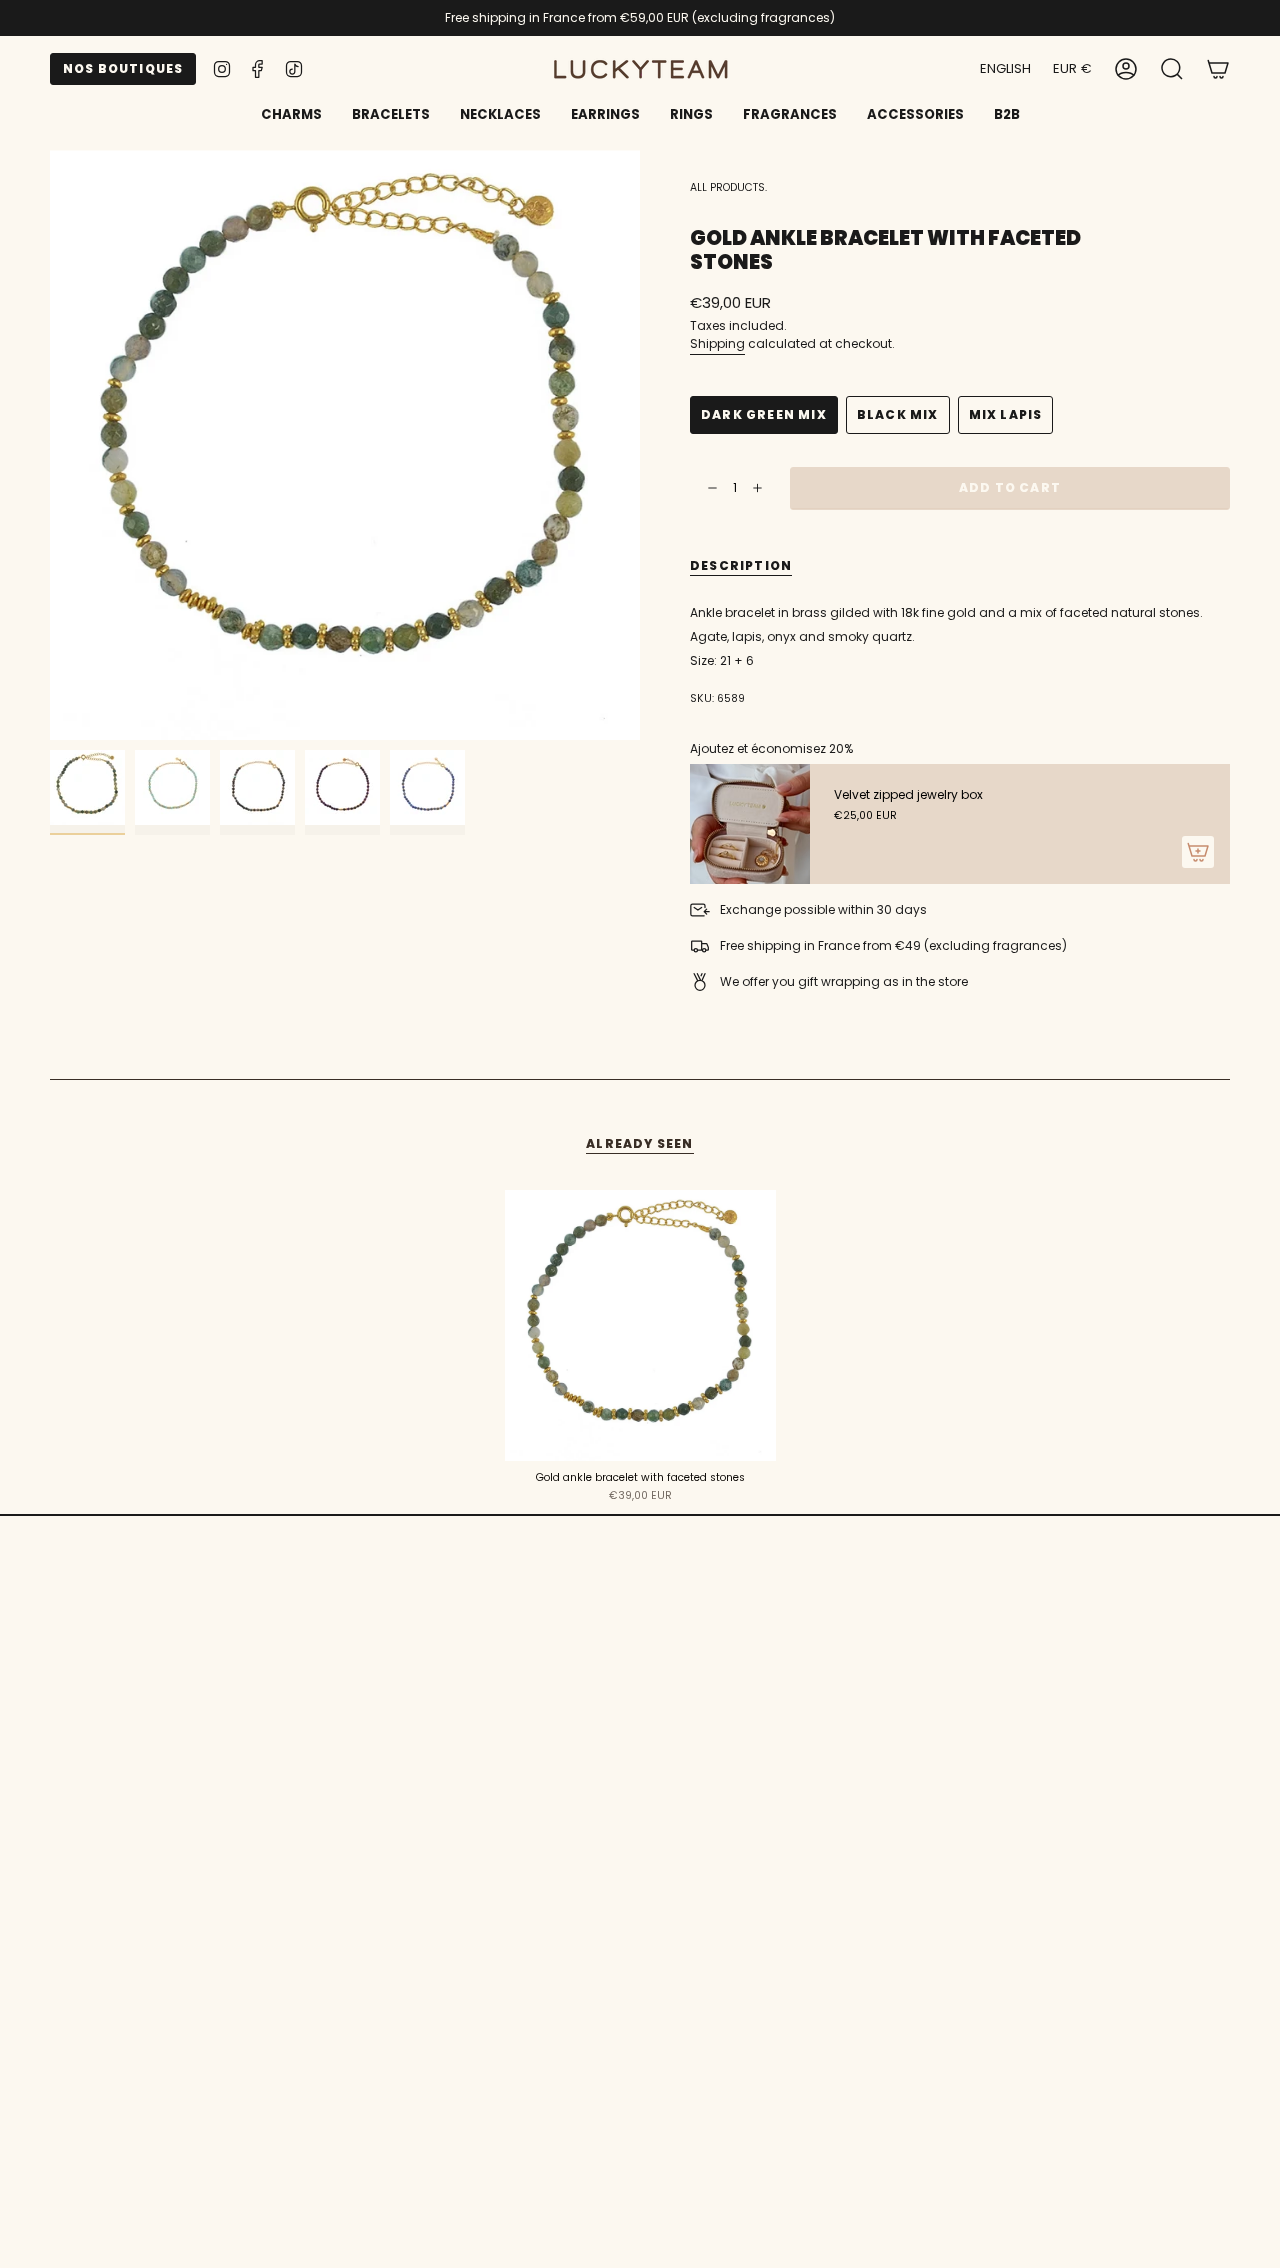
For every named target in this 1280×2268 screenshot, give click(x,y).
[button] (391, 116)
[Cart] (1218, 69)
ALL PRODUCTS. (728, 187)
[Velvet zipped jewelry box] (750, 824)
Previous (50, 445)
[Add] (1198, 852)
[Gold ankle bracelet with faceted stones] (640, 1325)
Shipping (717, 343)
